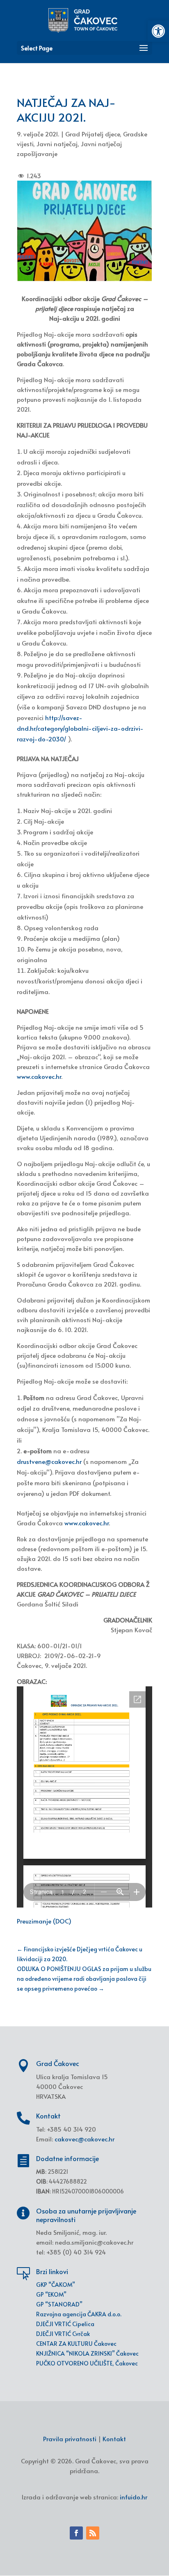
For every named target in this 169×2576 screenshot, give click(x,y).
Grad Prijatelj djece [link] (92, 134)
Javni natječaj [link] (57, 144)
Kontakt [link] (114, 2439)
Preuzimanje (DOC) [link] (44, 1921)
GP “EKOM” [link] (51, 2294)
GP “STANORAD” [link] (59, 2304)
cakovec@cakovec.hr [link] (84, 2139)
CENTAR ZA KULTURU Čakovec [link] (76, 2344)
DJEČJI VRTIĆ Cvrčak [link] (63, 2334)
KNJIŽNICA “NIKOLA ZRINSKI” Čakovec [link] (87, 2353)
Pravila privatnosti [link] (70, 2439)
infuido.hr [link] (134, 2497)
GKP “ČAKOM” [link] (56, 2285)
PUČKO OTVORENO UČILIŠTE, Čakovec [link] (87, 2363)
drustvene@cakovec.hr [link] (49, 1461)
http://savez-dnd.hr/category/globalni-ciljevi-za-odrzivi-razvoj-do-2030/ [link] (80, 728)
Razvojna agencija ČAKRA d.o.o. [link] (79, 2314)
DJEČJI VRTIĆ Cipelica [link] (65, 2324)
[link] (158, 31)
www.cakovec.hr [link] (39, 1076)
